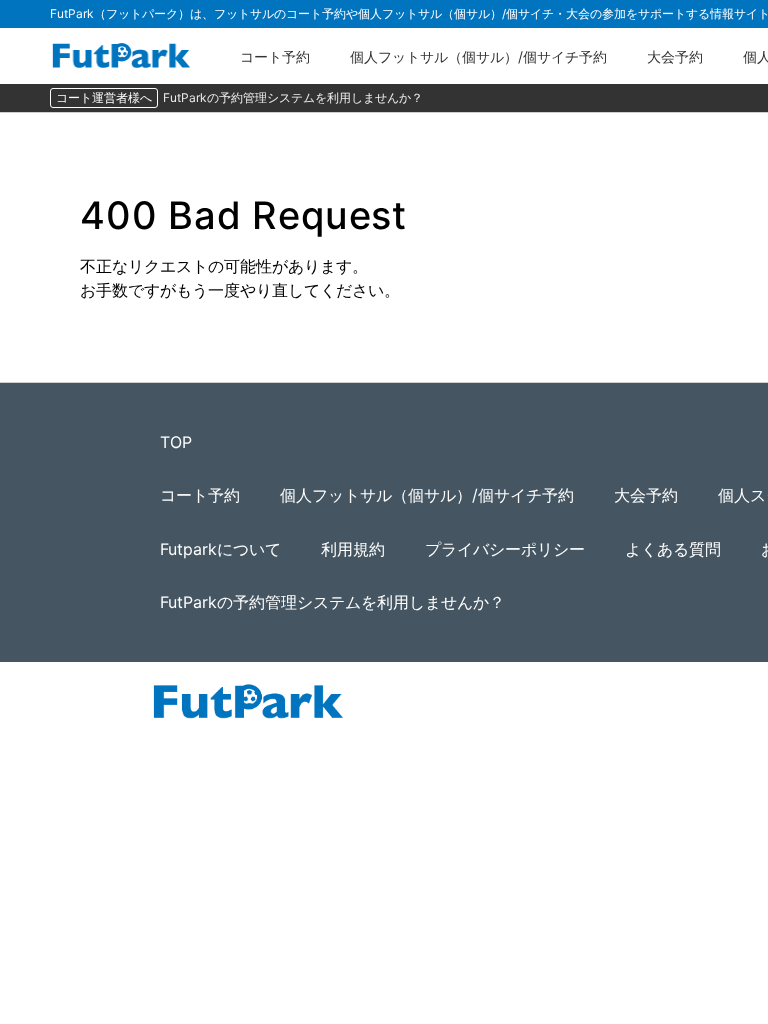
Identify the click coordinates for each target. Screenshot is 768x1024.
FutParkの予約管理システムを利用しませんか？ (293, 97)
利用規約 (353, 549)
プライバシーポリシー (505, 549)
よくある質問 (673, 549)
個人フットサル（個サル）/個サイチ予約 (478, 56)
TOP (176, 442)
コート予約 (275, 56)
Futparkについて (220, 549)
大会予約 (675, 56)
